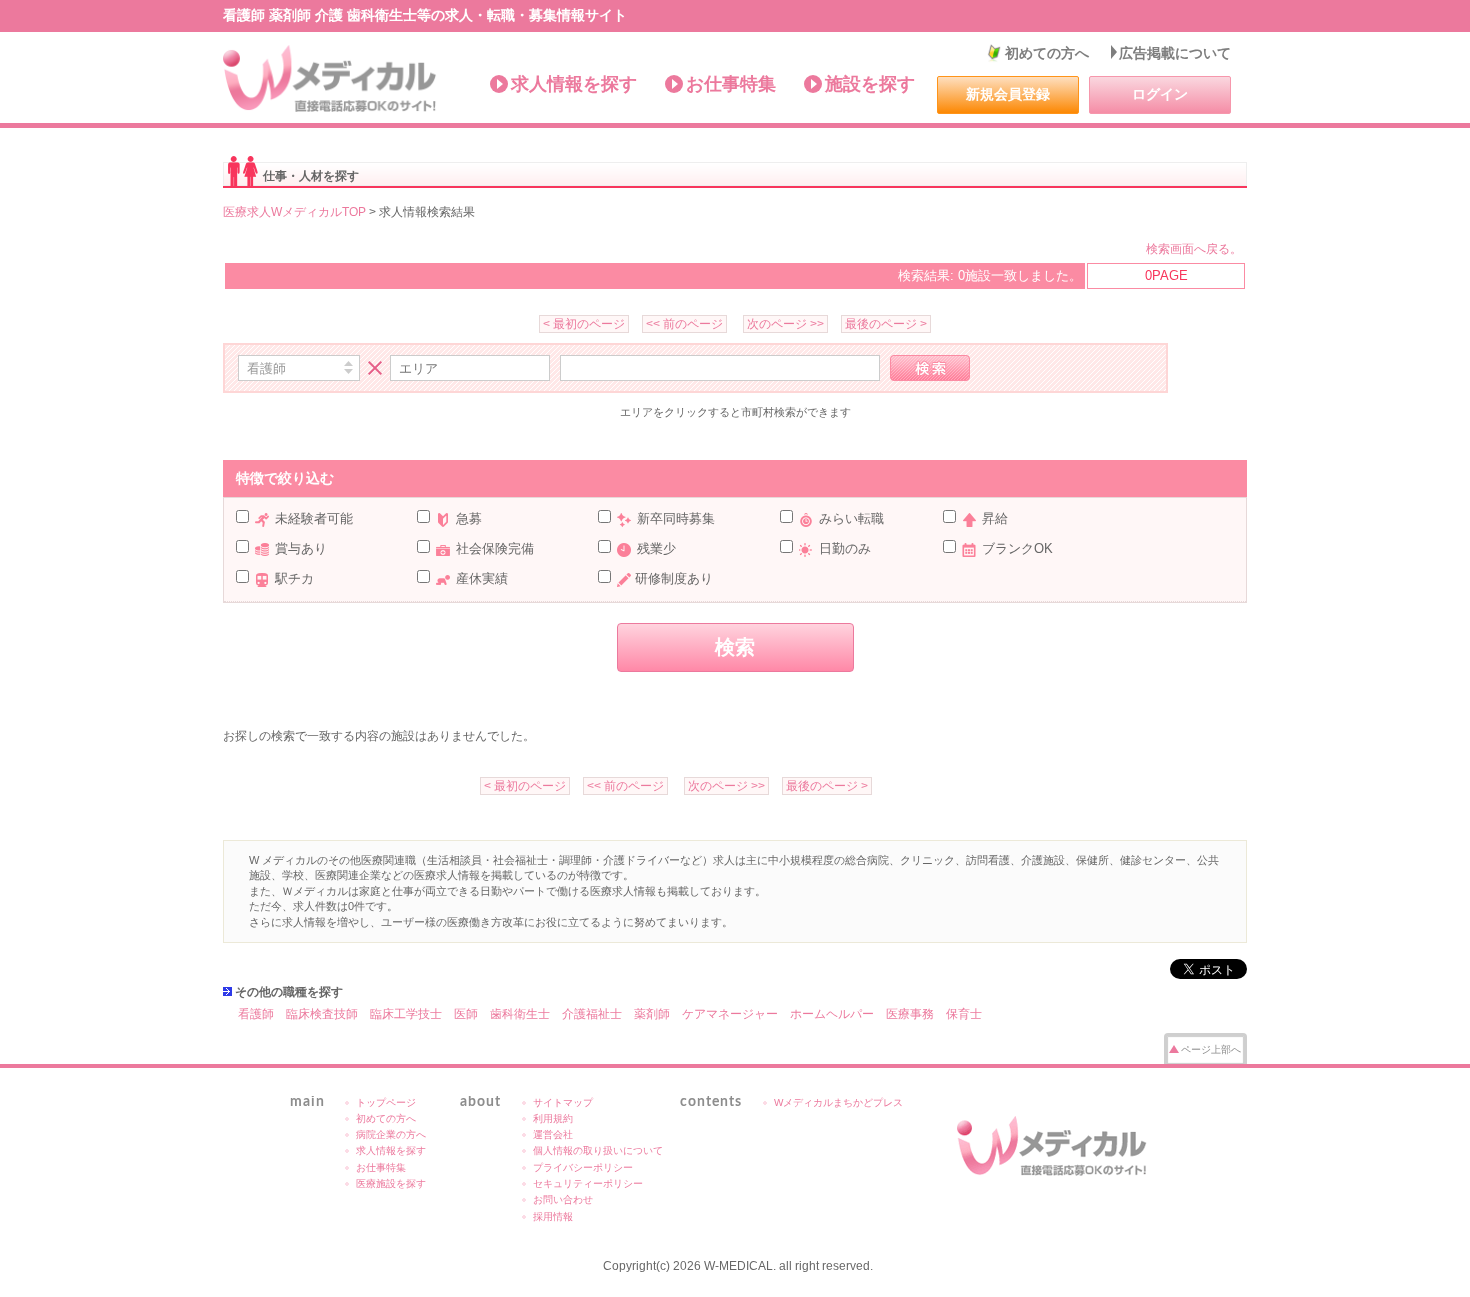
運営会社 (553, 1134)
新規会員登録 (1008, 94)
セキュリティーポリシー (588, 1183)
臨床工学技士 (406, 1014)
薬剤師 (652, 1014)
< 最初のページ (584, 324)
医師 (466, 1014)
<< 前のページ (684, 324)
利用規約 (553, 1118)
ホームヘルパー (832, 1014)
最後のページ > (886, 324)
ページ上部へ (1211, 1049)
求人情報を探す (574, 84)
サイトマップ (563, 1102)
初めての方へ (1047, 53)
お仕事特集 (731, 84)
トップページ (386, 1102)
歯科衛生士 (520, 1014)
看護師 (256, 1014)
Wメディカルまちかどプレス (838, 1102)
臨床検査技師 (322, 1014)
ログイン (1160, 94)
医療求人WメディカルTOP (294, 212)
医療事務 (910, 1014)
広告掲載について (1175, 53)
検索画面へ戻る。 (1194, 249)
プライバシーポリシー (583, 1167)
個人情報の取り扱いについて (598, 1150)
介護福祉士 (592, 1014)
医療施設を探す (391, 1183)
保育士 (964, 1014)
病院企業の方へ (391, 1134)
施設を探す (870, 84)
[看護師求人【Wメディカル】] (330, 79)
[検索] (930, 368)
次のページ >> (785, 324)
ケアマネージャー (730, 1014)
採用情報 (553, 1216)
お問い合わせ (563, 1199)
